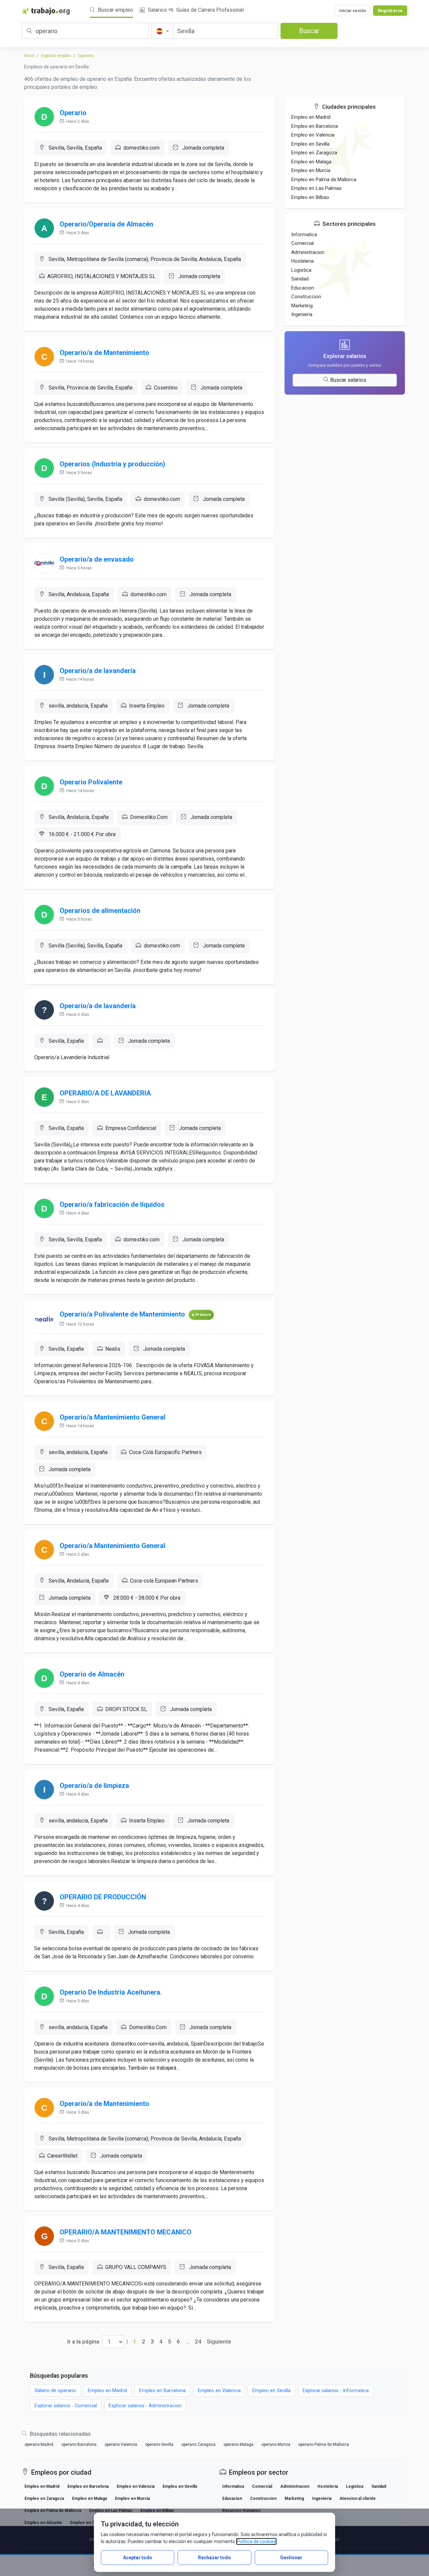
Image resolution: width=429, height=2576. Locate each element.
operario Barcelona (79, 2444)
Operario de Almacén (92, 1674)
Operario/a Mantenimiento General (112, 1417)
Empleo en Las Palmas (316, 188)
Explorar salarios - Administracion (145, 2406)
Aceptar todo (138, 2558)
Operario (86, 56)
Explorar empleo (56, 56)
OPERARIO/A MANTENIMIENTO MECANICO (126, 2232)
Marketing (302, 306)
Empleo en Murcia (311, 170)
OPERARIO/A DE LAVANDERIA (105, 1093)
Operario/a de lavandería (98, 671)
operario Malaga (238, 2444)
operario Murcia (276, 2444)
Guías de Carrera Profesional (209, 10)
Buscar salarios (348, 380)
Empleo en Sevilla (310, 144)
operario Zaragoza (198, 2444)
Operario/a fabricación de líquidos (112, 1204)
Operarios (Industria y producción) (112, 464)
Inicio (29, 56)
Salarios (157, 10)
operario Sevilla (159, 2444)
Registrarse (390, 11)
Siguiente (219, 2341)
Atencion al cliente (358, 2498)
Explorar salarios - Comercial (66, 2406)
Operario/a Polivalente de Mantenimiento (122, 1314)
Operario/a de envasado (97, 559)
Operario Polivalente (91, 782)
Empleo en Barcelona (315, 126)
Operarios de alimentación (100, 911)
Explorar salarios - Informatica (336, 2391)
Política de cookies (256, 2541)
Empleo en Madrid (311, 117)
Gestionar (291, 2558)
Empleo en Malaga (311, 162)
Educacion (303, 288)
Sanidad (300, 279)
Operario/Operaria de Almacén (106, 224)
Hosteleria (302, 261)
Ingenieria (302, 314)
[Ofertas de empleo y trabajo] (46, 11)
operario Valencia (121, 2444)
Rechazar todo (214, 2558)
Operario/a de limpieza (94, 1786)
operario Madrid (39, 2444)
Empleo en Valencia (313, 135)
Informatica (304, 235)
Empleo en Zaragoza (314, 153)
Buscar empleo (115, 10)
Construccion (306, 297)
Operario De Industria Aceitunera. (111, 1992)
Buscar (309, 31)
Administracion (308, 252)
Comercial (302, 243)
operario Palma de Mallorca (324, 2444)
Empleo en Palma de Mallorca (324, 179)
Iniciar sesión (353, 11)
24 (198, 2341)
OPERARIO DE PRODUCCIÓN (103, 1897)
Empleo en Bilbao (310, 197)
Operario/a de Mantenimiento (104, 353)
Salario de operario (55, 2391)
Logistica (301, 270)
